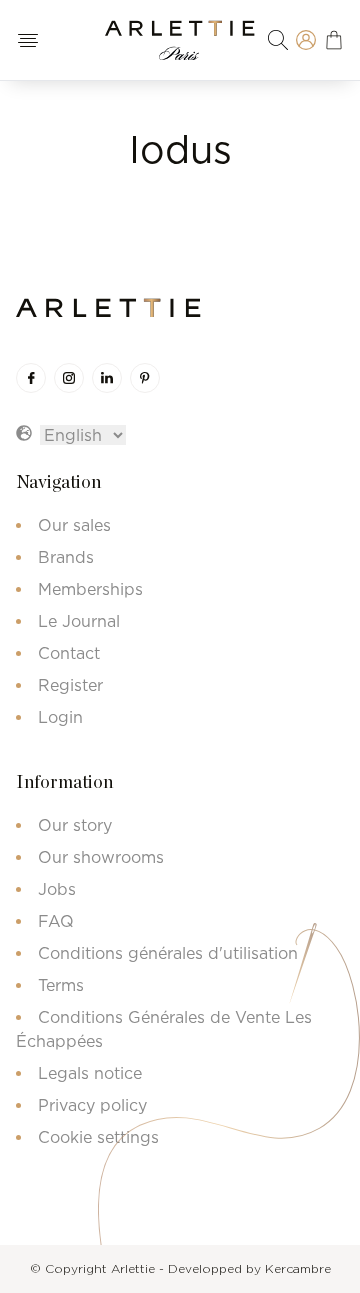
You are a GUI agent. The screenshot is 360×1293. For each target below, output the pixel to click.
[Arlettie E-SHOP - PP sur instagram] (69, 378)
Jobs (57, 889)
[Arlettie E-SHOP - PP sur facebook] (31, 378)
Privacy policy (92, 1105)
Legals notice (90, 1073)
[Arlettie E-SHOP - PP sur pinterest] (145, 378)
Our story (75, 825)
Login (60, 717)
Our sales (74, 525)
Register (70, 685)
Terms (61, 985)
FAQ (56, 921)
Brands (66, 557)
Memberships (90, 589)
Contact (69, 653)
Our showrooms (101, 857)
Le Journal (79, 621)
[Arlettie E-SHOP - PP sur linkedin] (107, 378)
